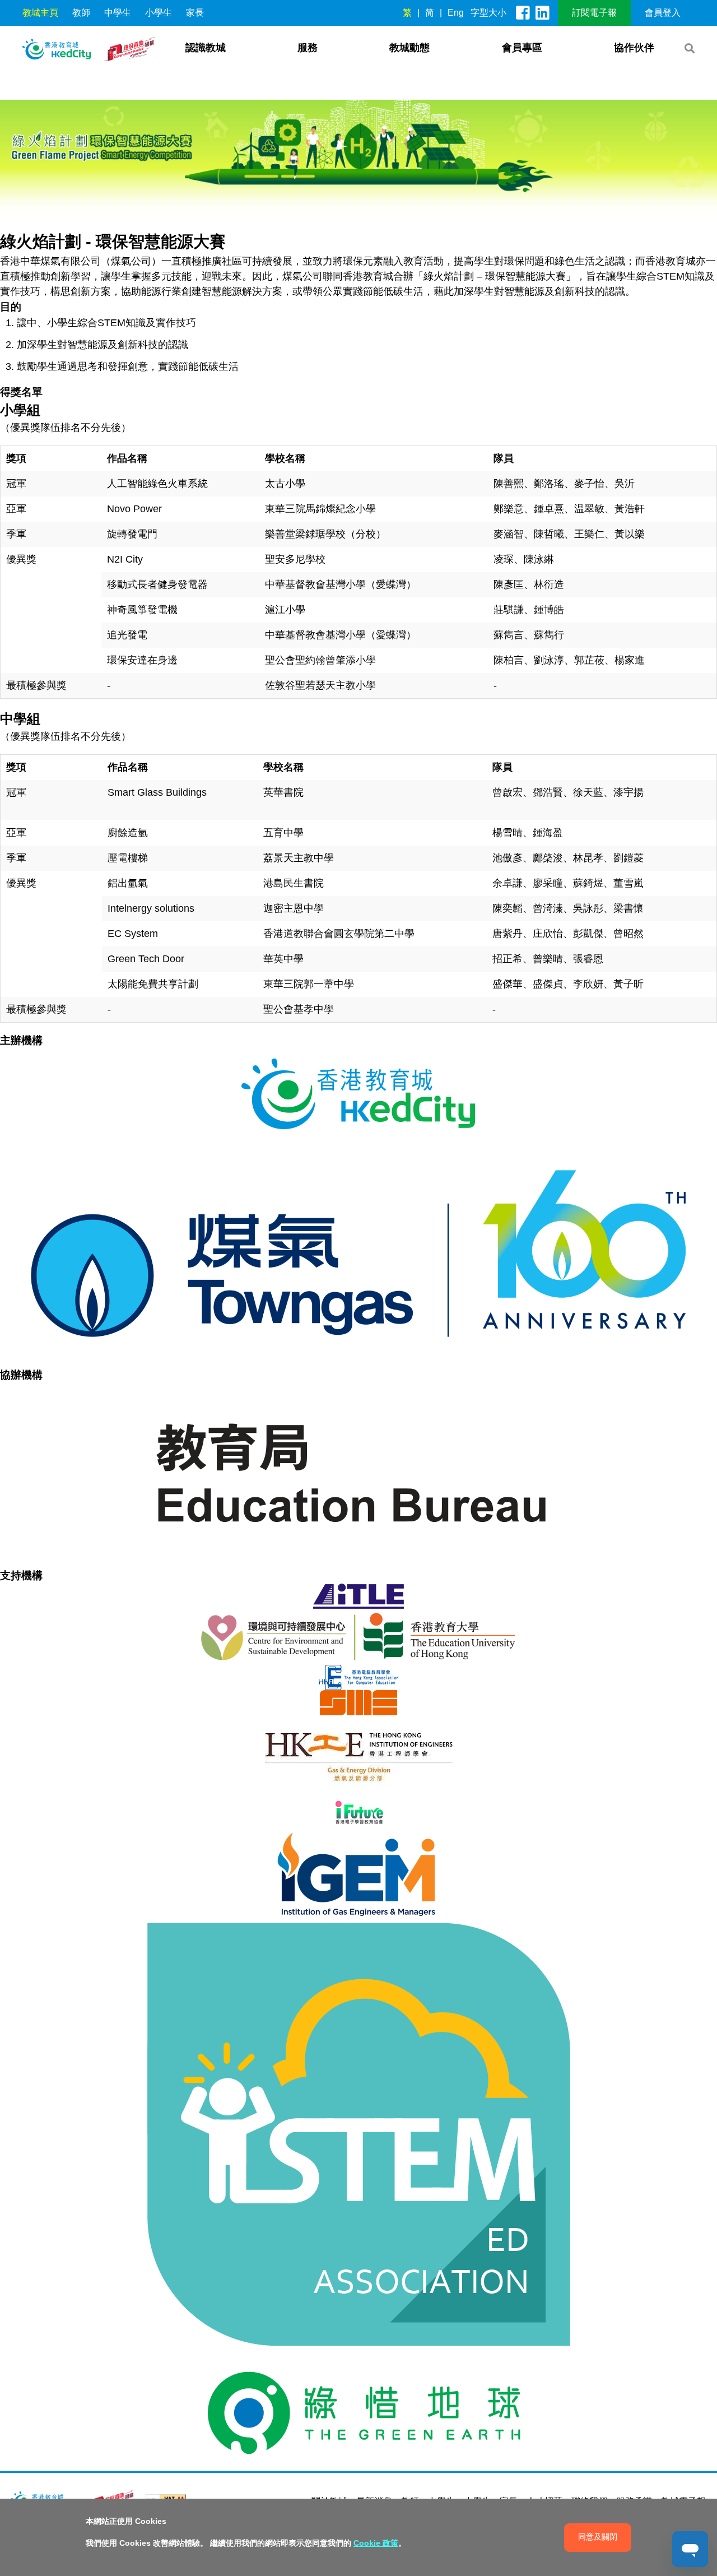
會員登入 (663, 13)
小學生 (159, 13)
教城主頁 (40, 13)
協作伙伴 (634, 48)
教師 (81, 13)
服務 (308, 48)
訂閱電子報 (594, 13)
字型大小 (488, 13)
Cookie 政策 (376, 2543)
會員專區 (522, 48)
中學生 (118, 13)
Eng (456, 13)
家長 (195, 13)
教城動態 (409, 48)
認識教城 (206, 48)
